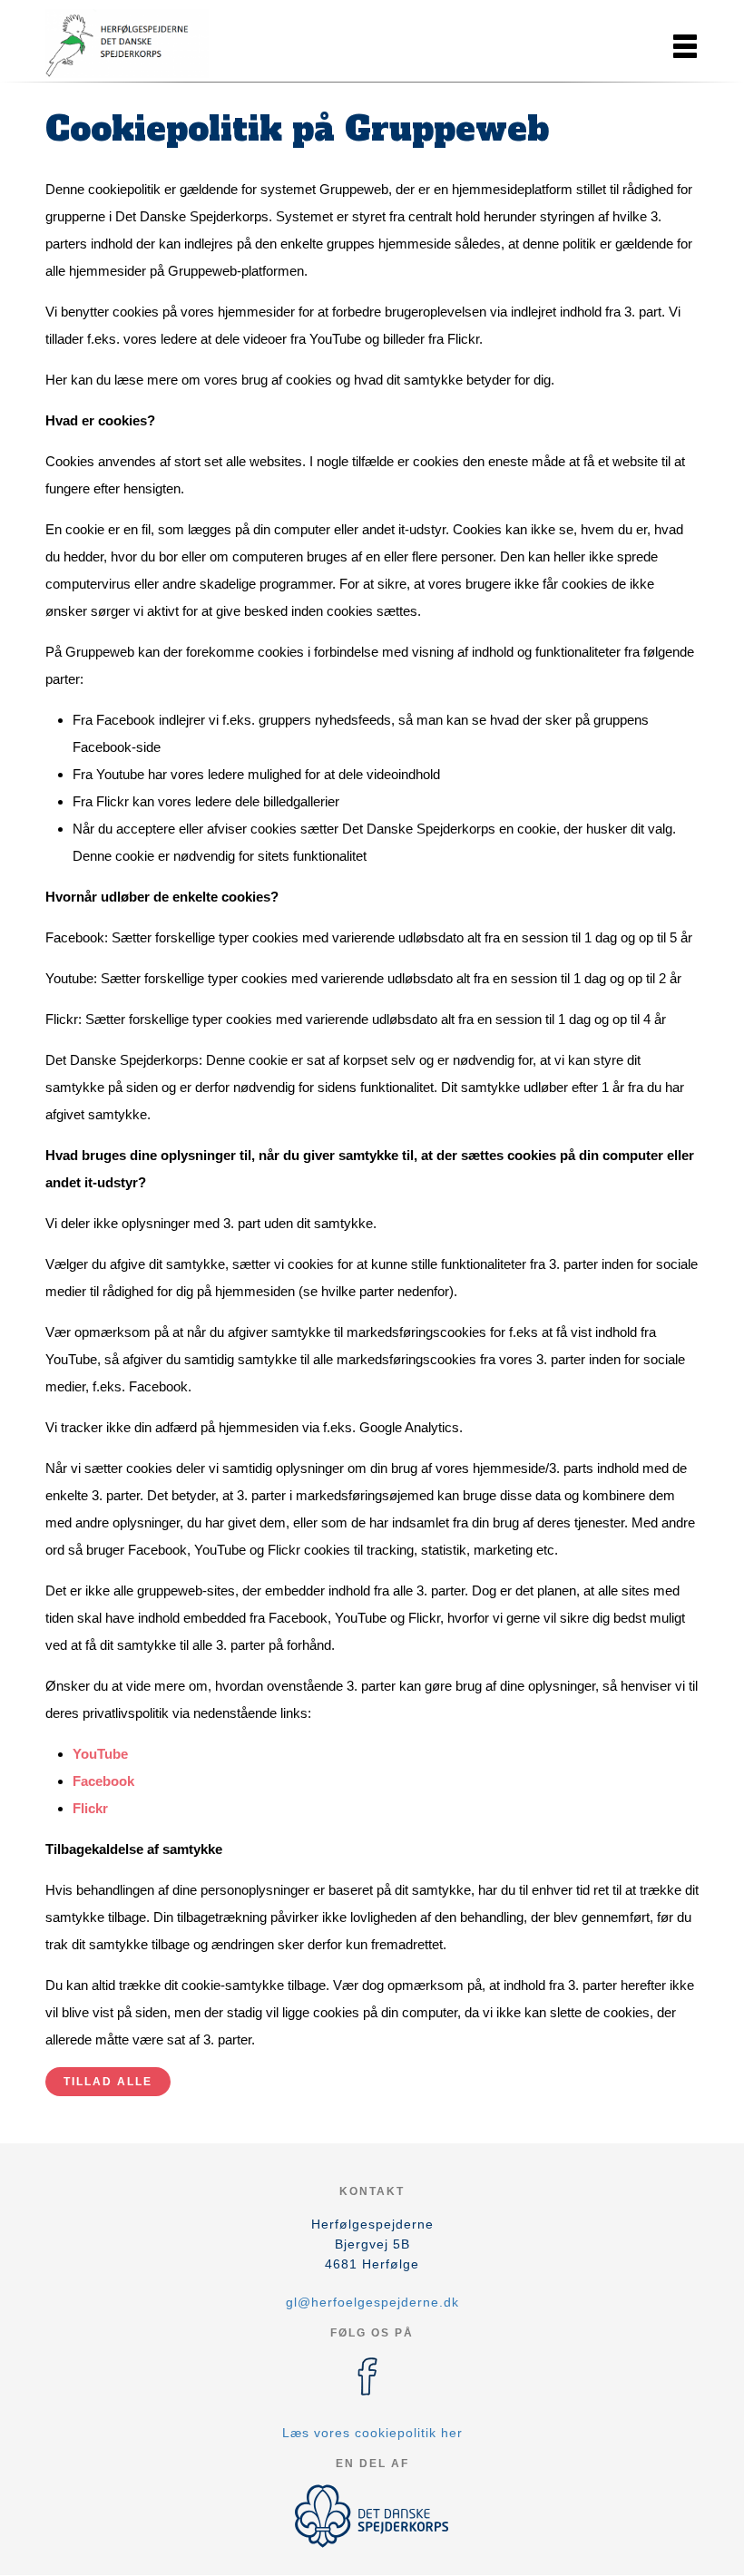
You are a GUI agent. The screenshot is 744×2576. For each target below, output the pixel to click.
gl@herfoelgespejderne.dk (372, 2302)
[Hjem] (127, 44)
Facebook (103, 1781)
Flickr (90, 1808)
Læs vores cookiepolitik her (372, 2433)
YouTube (100, 1754)
